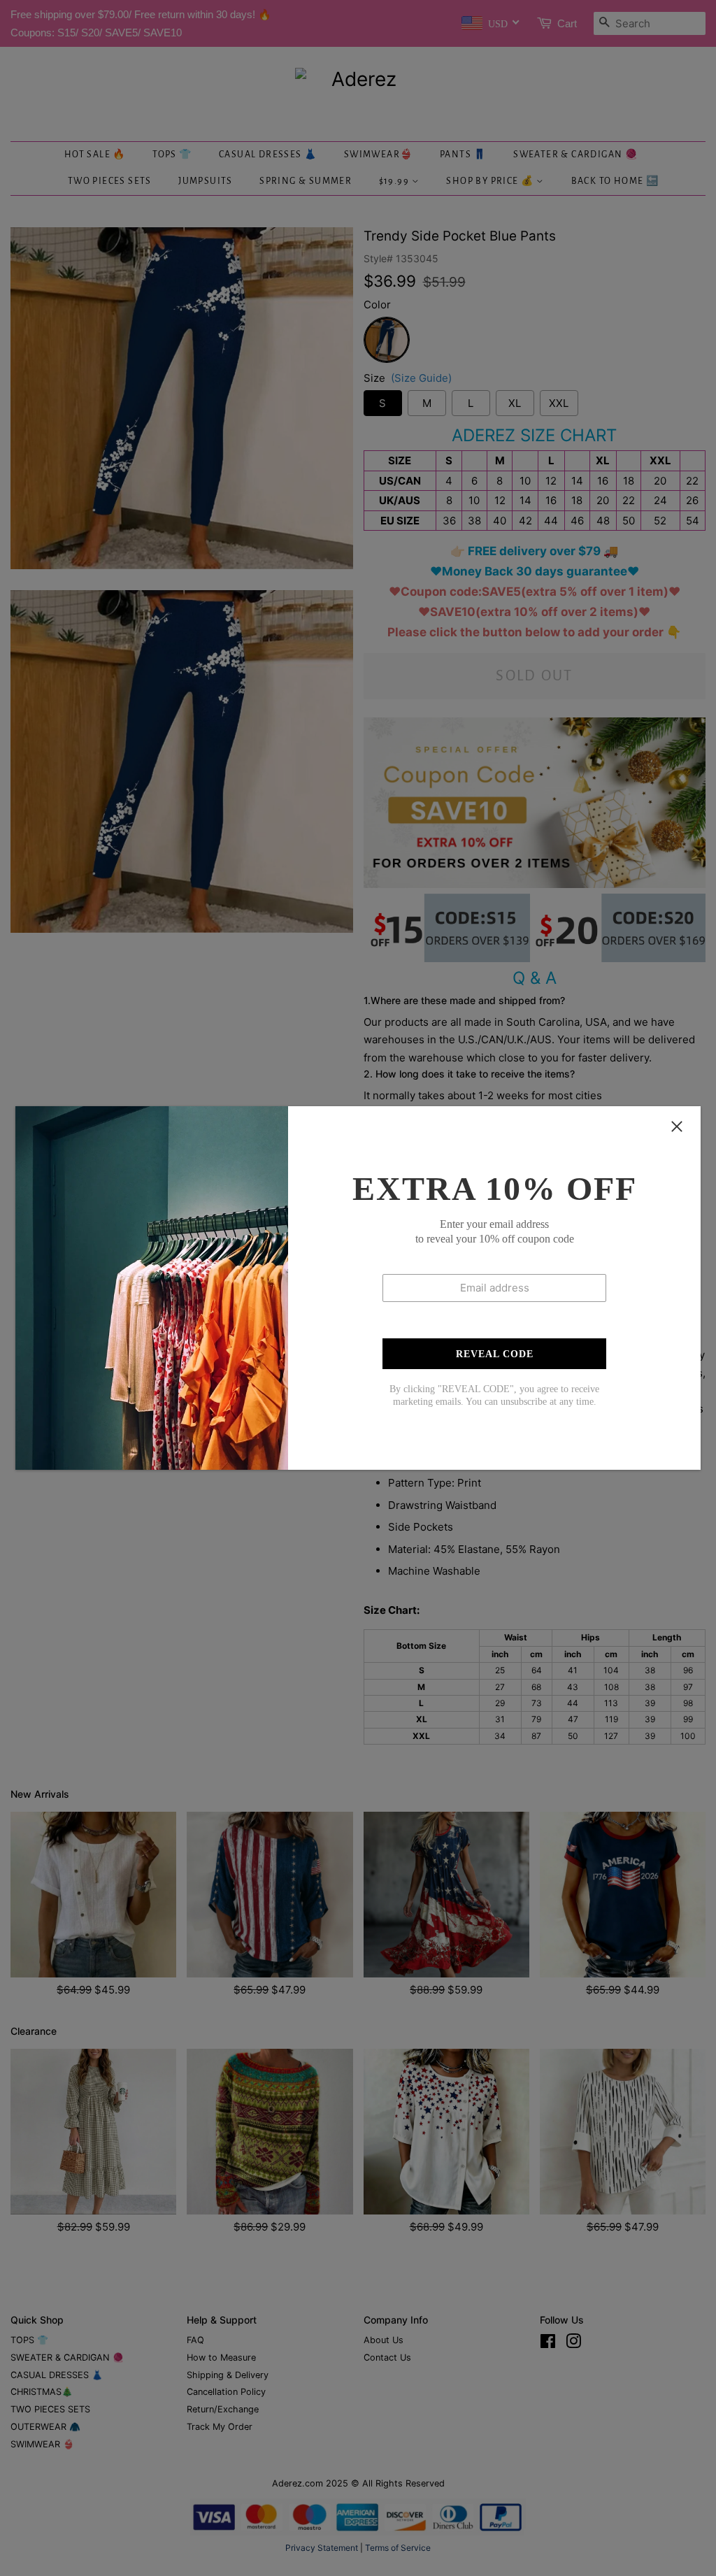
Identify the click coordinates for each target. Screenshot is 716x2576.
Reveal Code (495, 1354)
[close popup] (677, 1126)
